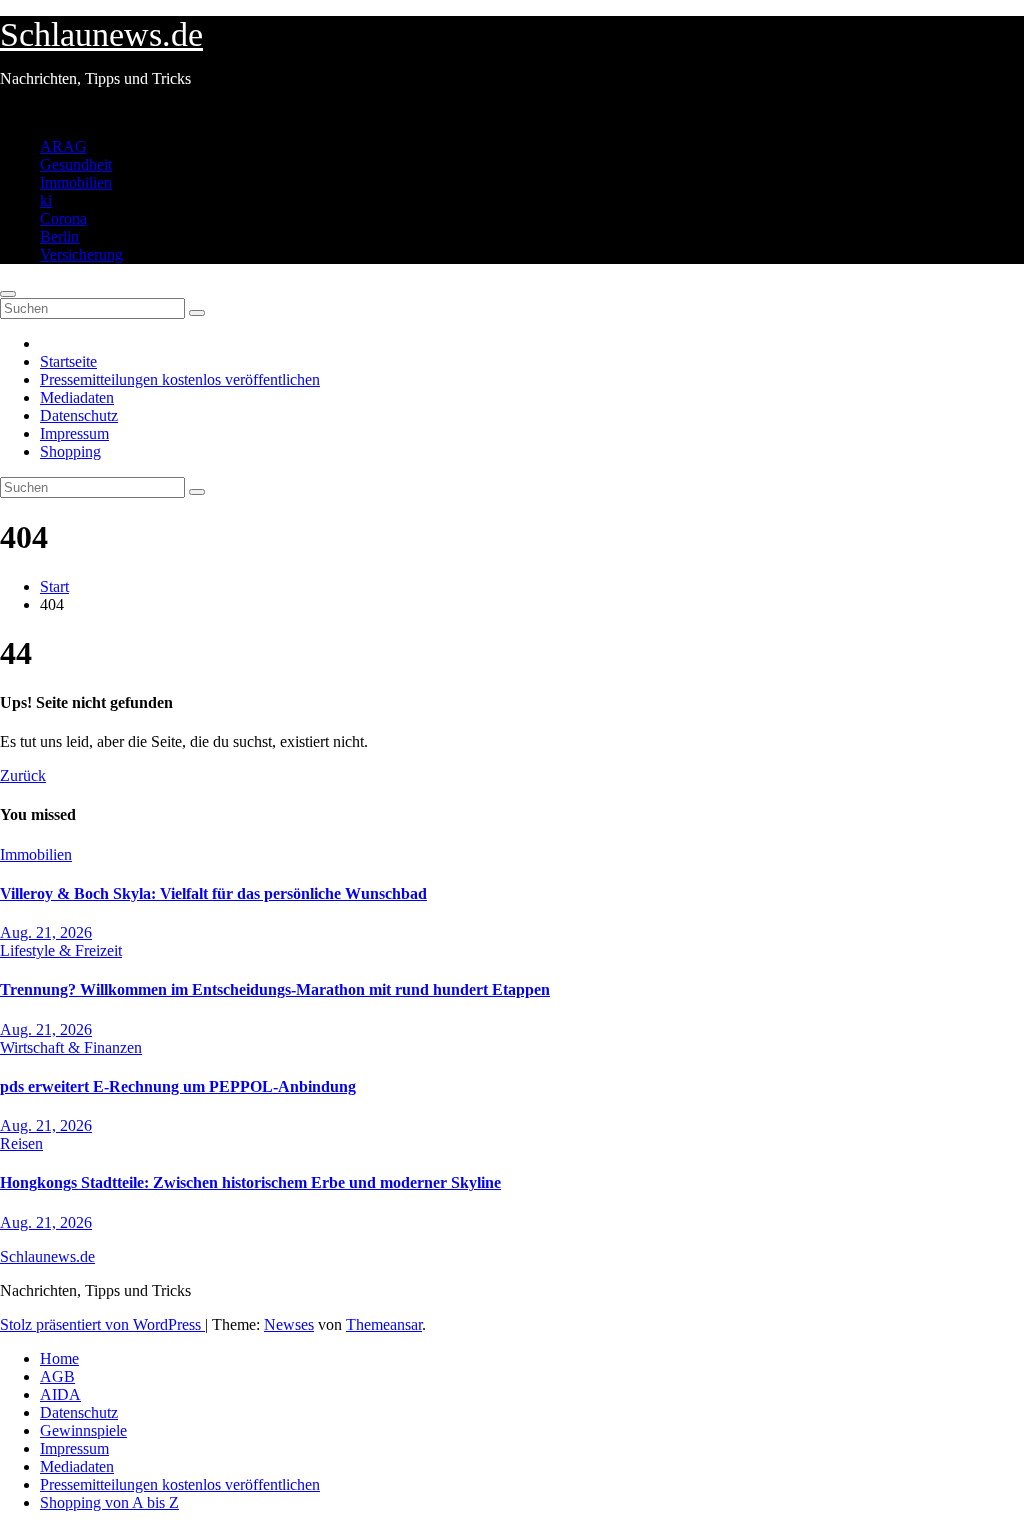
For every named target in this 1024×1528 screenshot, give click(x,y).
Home (59, 1358)
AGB (57, 1376)
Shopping (70, 451)
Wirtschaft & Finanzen (71, 1047)
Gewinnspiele (83, 1430)
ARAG (63, 146)
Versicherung (81, 254)
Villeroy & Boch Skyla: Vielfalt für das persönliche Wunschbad (213, 893)
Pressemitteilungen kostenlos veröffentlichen (180, 379)
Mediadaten (77, 397)
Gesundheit (76, 164)
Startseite (68, 361)
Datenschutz (79, 415)
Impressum (74, 433)
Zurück (23, 775)
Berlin (59, 236)
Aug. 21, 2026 (46, 932)
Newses (289, 1324)
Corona (63, 218)
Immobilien (76, 182)
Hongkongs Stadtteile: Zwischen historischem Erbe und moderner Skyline (250, 1182)
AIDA (60, 1394)
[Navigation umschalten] (8, 294)
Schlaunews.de (101, 34)
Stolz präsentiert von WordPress (102, 1324)
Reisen (21, 1143)
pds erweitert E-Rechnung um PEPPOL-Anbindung (178, 1086)
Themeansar (384, 1324)
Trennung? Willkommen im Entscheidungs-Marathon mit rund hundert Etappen (275, 989)
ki (46, 200)
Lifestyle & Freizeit (61, 950)
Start (54, 586)
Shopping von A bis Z (109, 1502)
